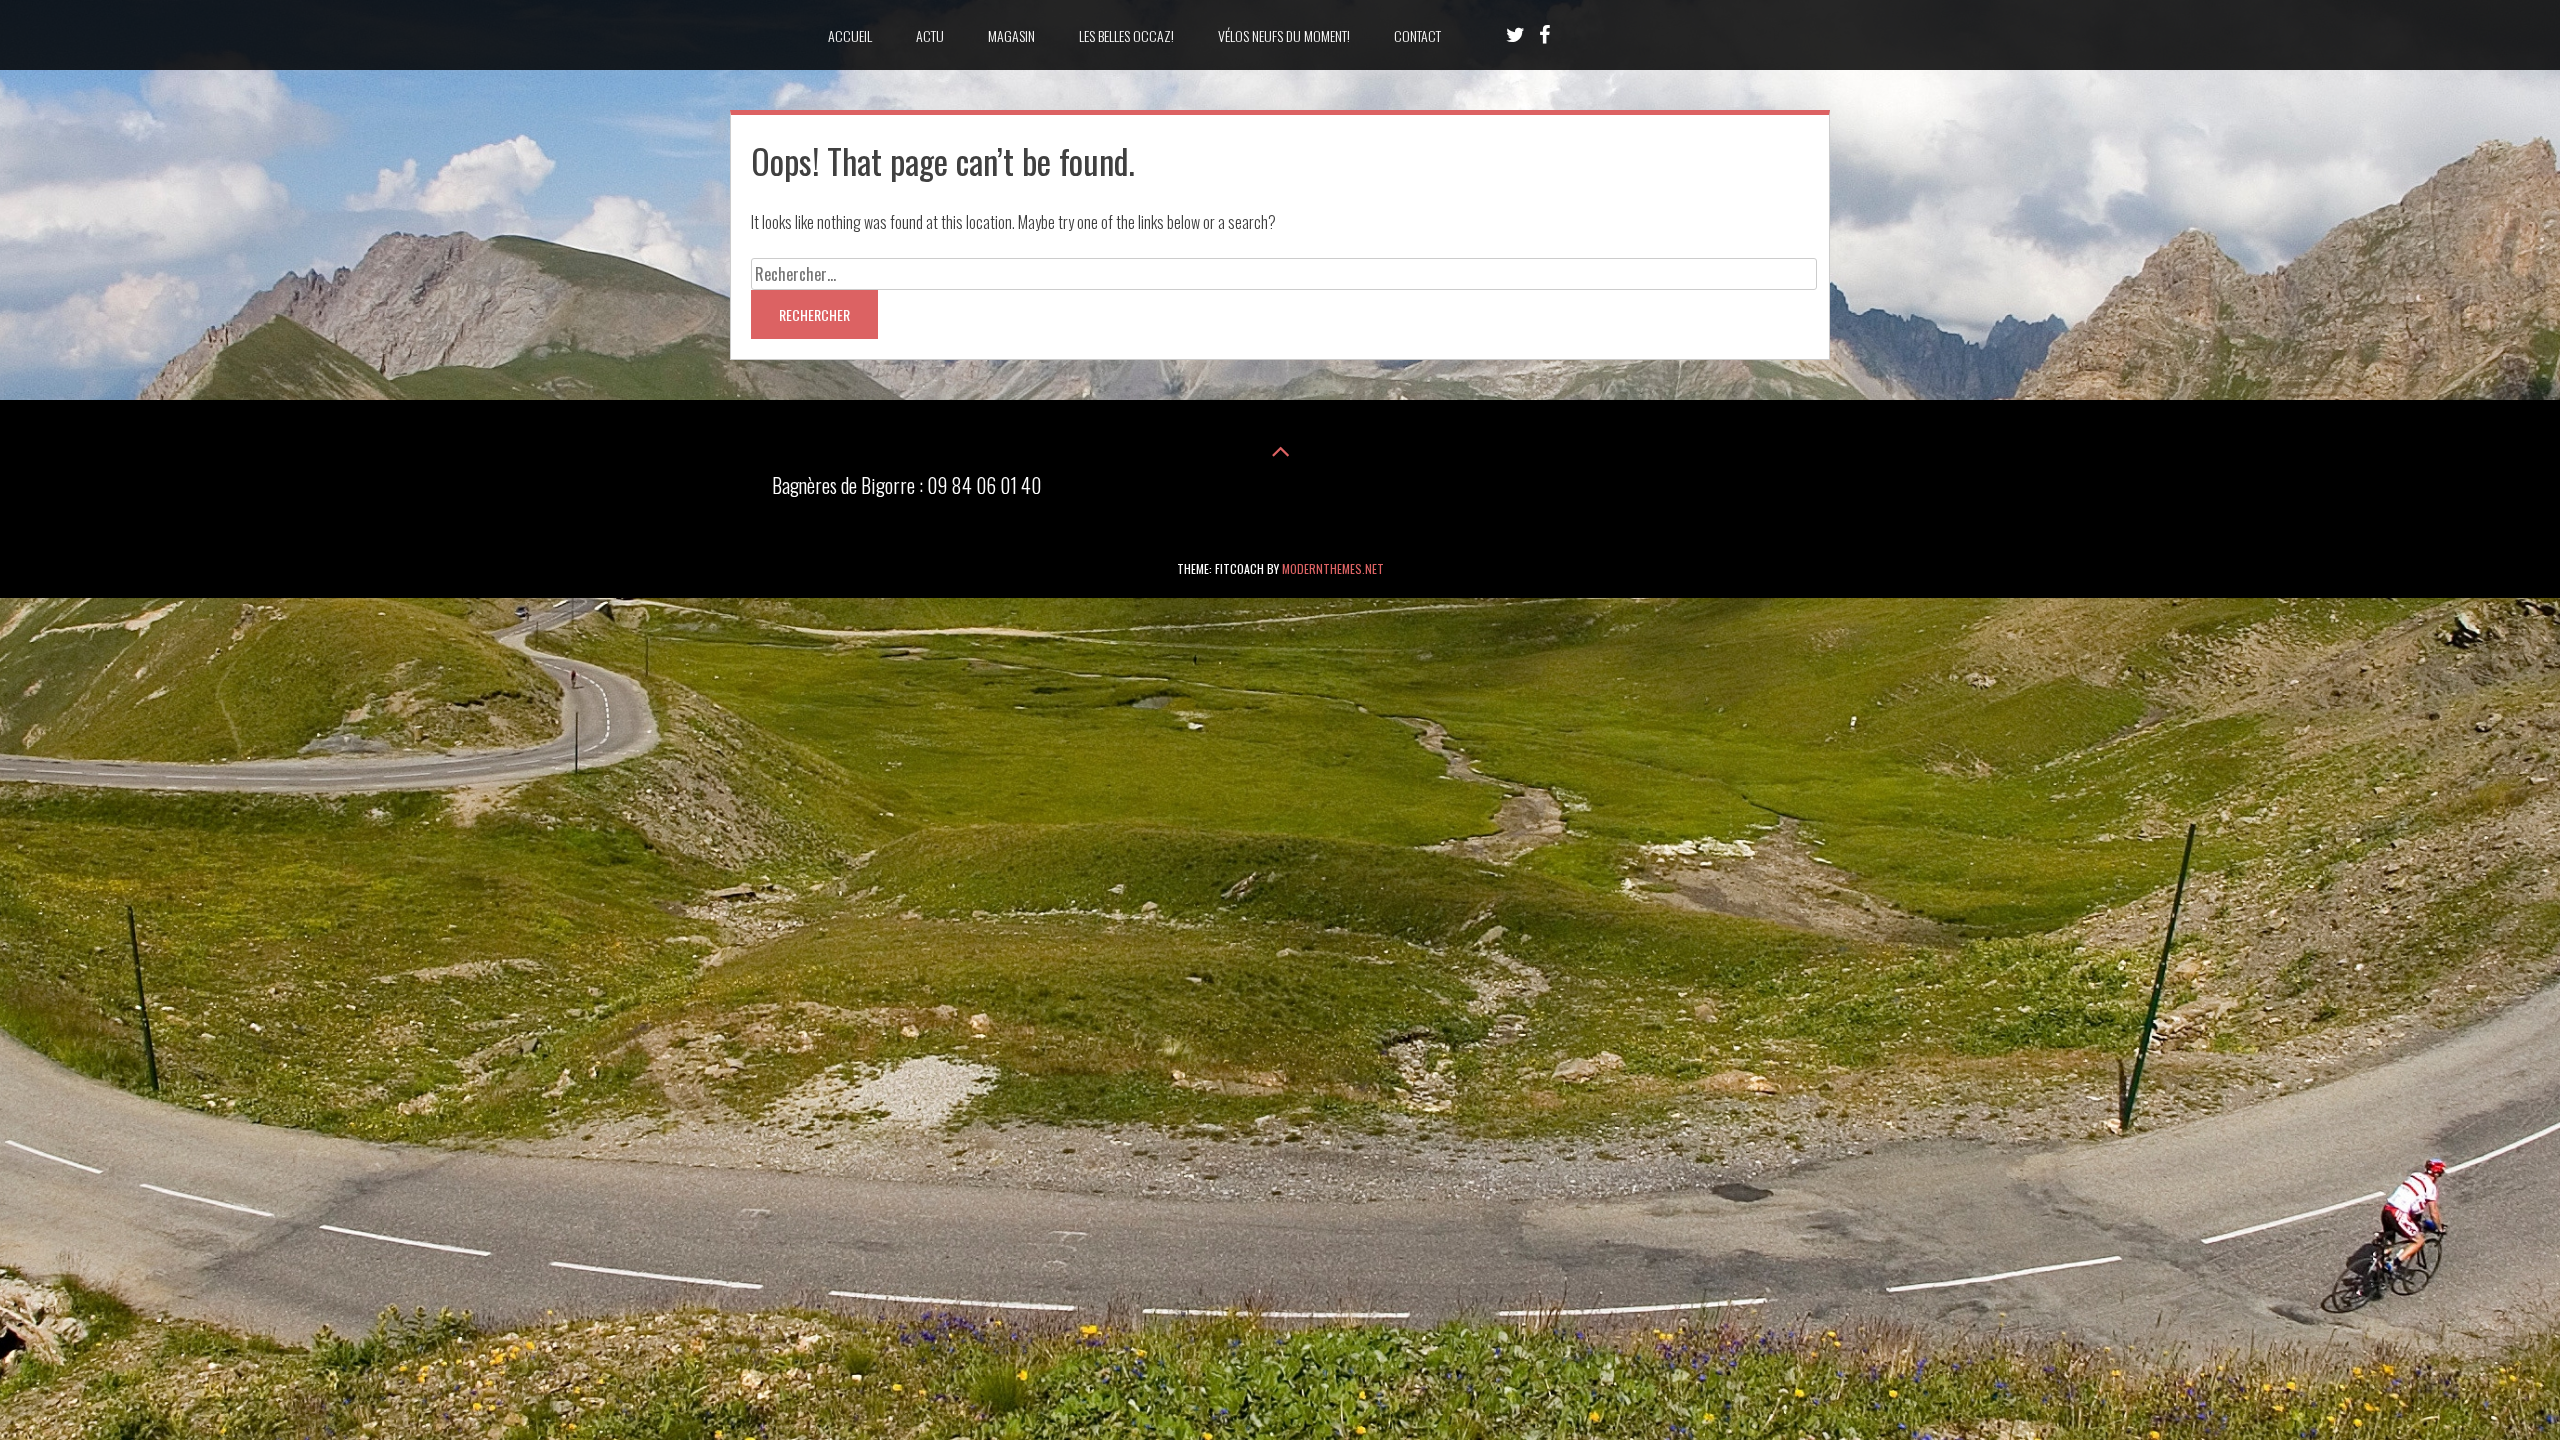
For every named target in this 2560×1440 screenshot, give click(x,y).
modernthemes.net (1333, 568)
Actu (930, 35)
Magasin (1011, 35)
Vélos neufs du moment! (1284, 35)
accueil (850, 35)
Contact (1417, 35)
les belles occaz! (1126, 35)
